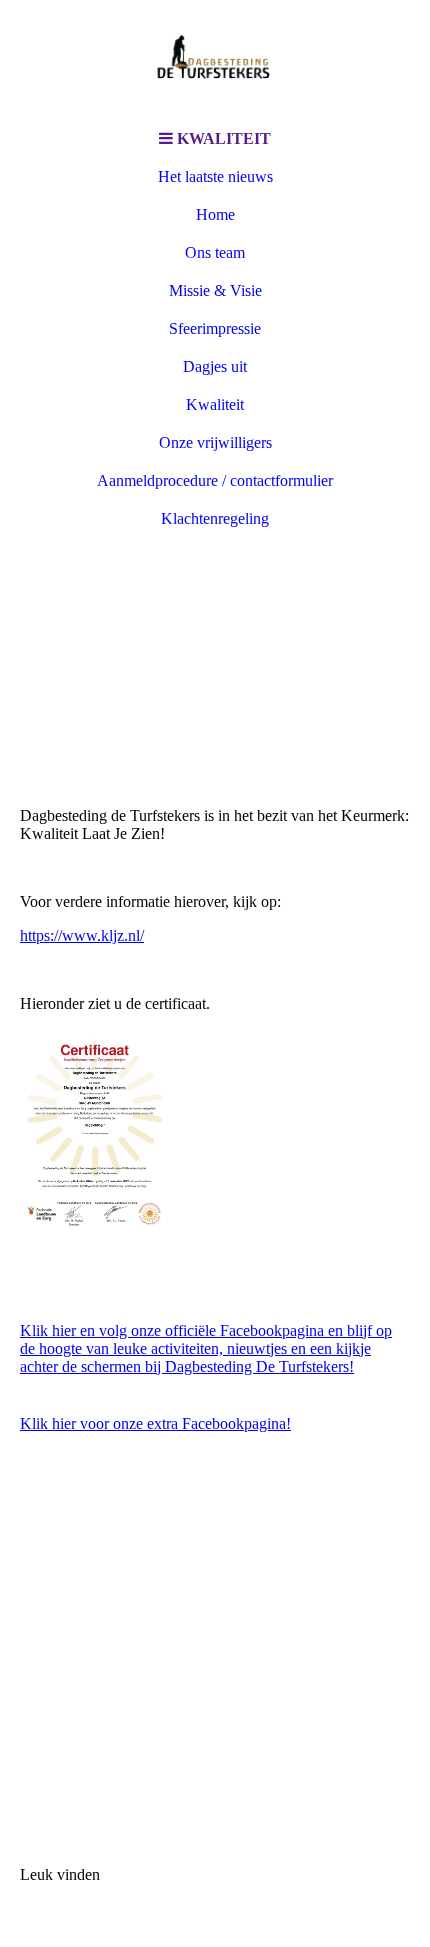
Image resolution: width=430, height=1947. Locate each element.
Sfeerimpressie (215, 328)
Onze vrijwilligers (215, 442)
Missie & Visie (215, 290)
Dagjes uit (215, 366)
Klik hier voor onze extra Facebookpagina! (155, 1423)
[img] (215, 60)
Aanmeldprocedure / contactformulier (215, 480)
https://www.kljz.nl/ (82, 935)
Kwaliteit (215, 404)
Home (215, 214)
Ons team (215, 252)
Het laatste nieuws (215, 176)
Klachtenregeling (215, 518)
